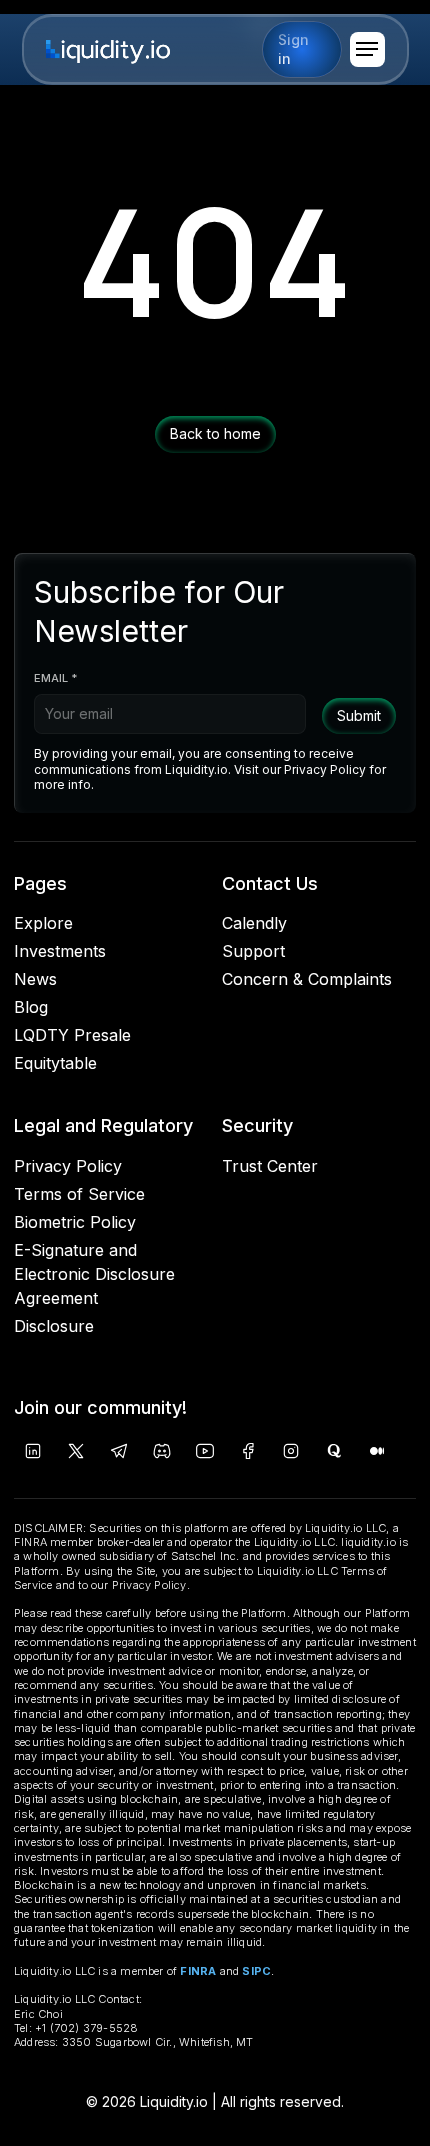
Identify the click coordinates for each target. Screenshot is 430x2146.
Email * (55, 678)
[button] (367, 49)
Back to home (215, 433)
